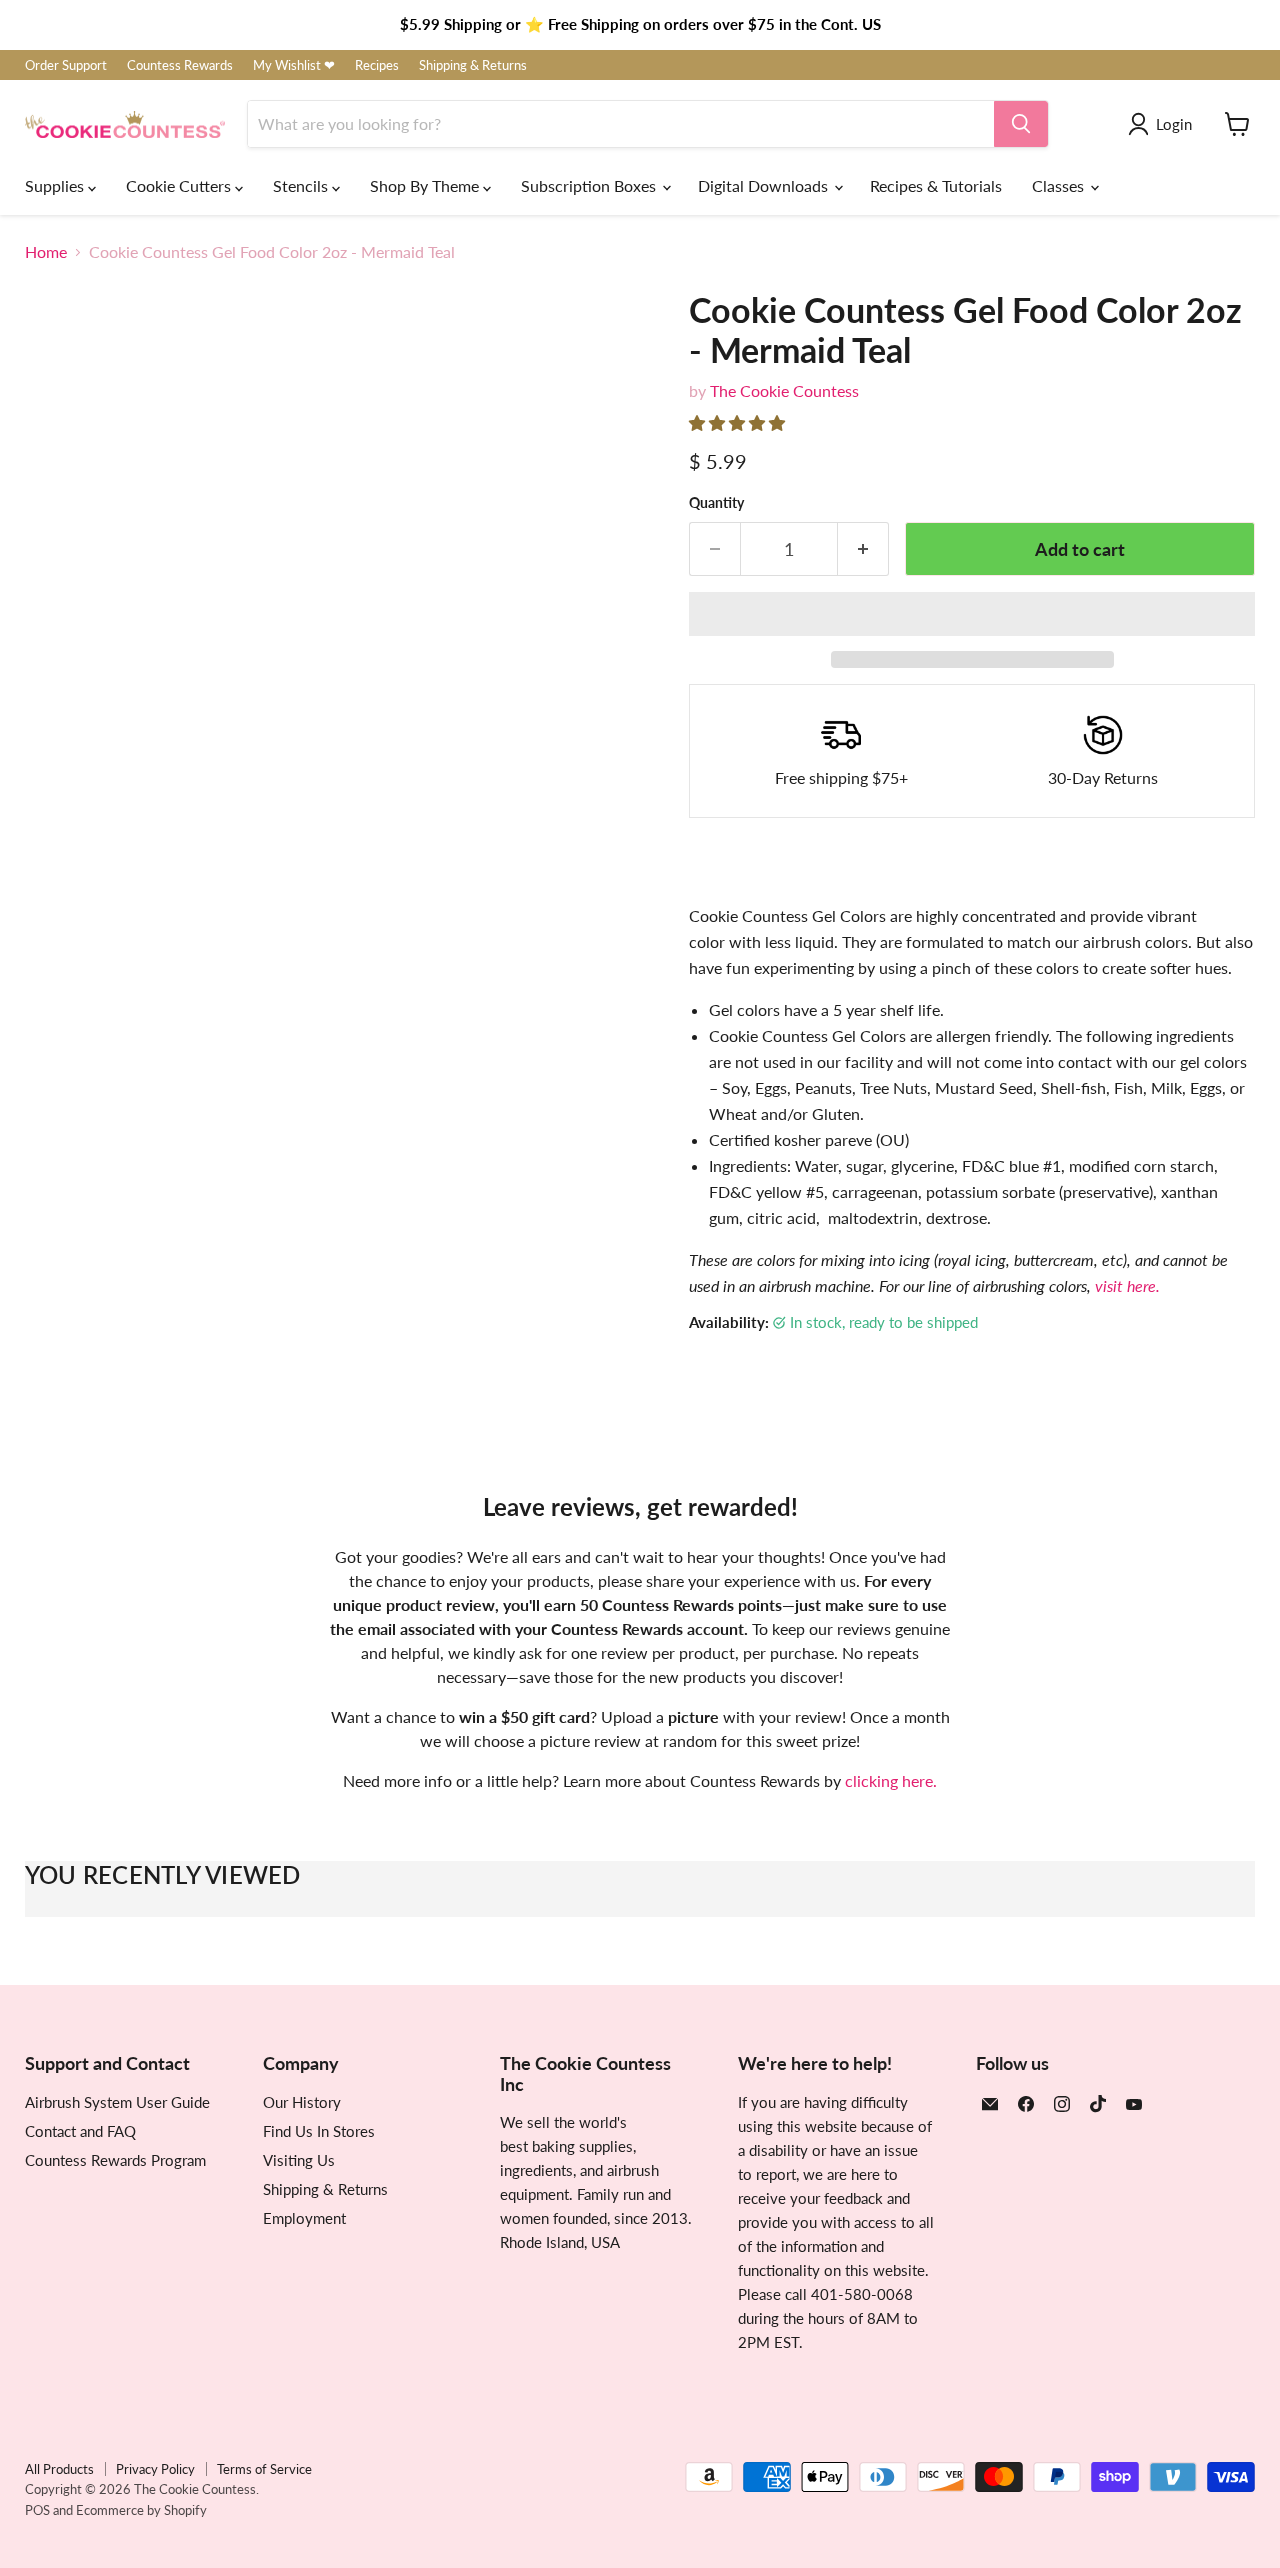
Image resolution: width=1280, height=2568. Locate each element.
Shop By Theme (426, 185)
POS (37, 2510)
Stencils (302, 185)
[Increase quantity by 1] (863, 549)
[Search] (1021, 124)
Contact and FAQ (80, 2131)
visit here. (1127, 1285)
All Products (59, 2469)
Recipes (377, 65)
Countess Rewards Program (115, 2160)
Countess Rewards (180, 65)
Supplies (56, 185)
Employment (304, 2218)
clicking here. (891, 1780)
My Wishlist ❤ (294, 65)
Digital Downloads (765, 185)
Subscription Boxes (590, 185)
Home (46, 252)
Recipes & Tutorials (936, 185)
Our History (302, 2102)
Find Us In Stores (319, 2131)
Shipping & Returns (473, 65)
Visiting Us (299, 2160)
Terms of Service (264, 2469)
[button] (739, 422)
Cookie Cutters (180, 185)
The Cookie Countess (784, 390)
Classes (1060, 185)
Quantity (716, 503)
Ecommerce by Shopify (141, 2510)
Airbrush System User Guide (117, 2102)
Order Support (66, 65)
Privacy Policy (155, 2469)
